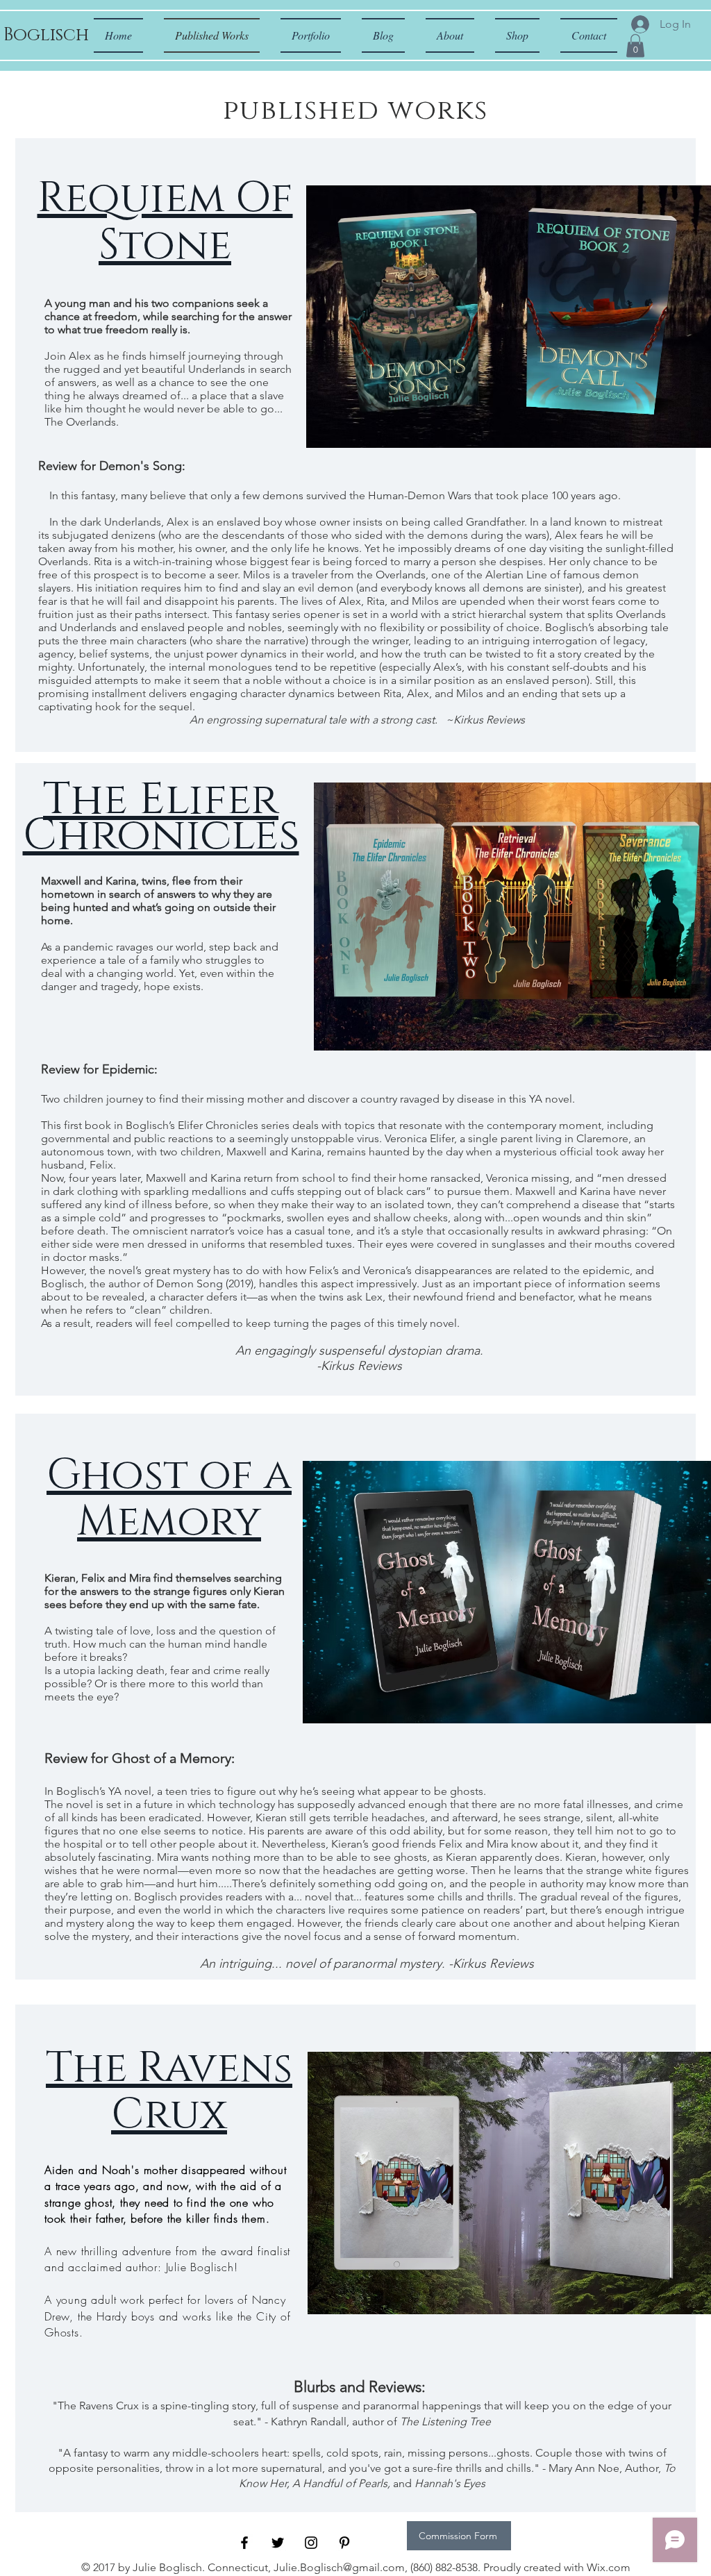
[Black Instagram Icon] (311, 2543)
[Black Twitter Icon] (278, 2543)
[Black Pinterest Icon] (344, 2543)
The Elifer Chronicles (161, 818)
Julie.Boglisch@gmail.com (339, 2567)
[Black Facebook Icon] (244, 2543)
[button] (635, 45)
